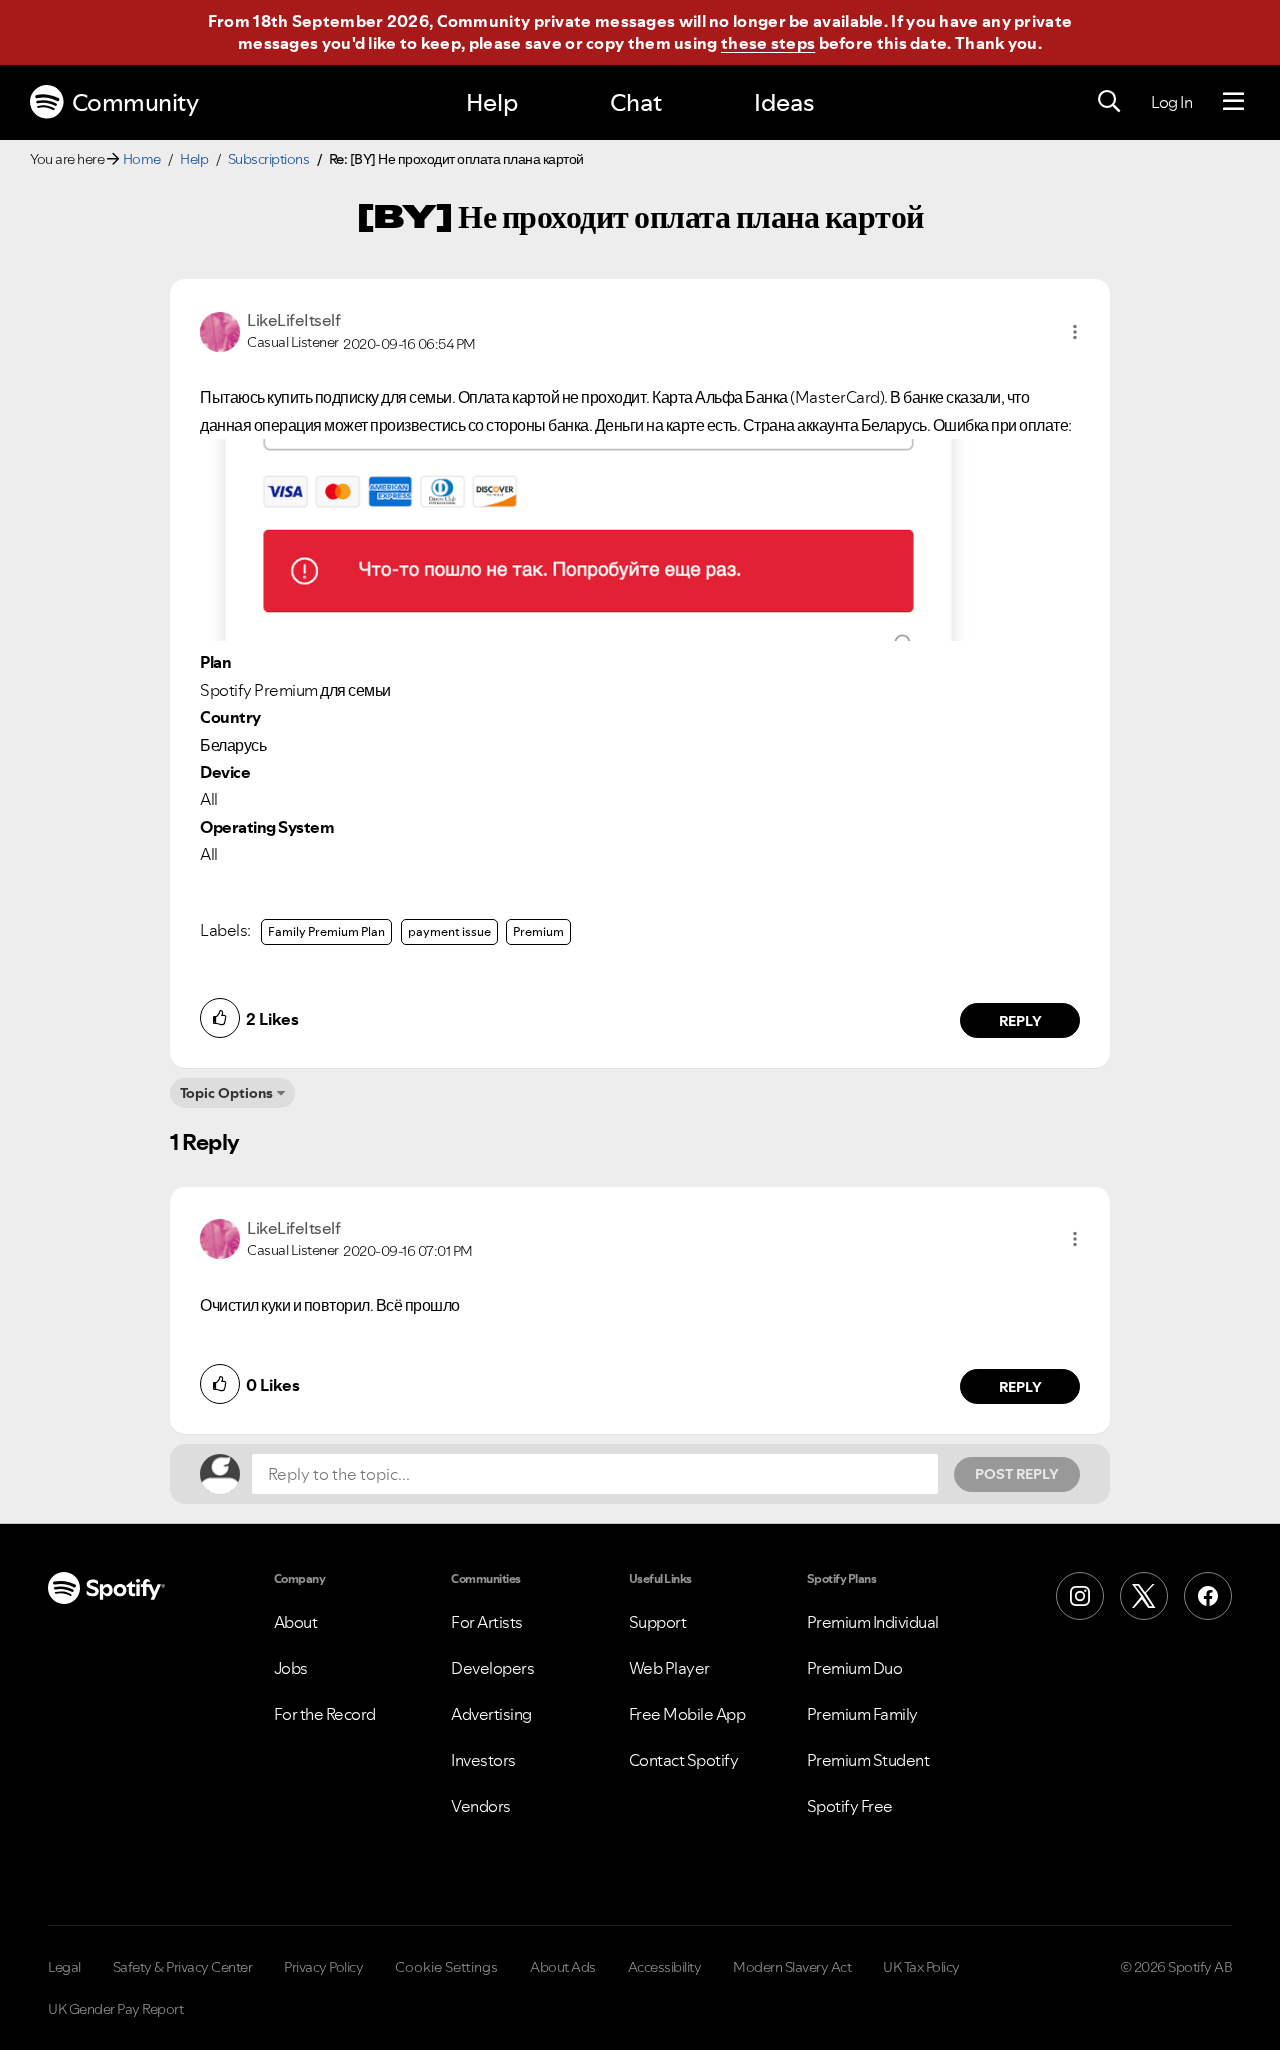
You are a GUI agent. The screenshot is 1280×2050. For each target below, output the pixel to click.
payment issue (449, 931)
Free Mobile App (687, 1714)
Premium (538, 931)
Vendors (481, 1806)
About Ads (563, 1967)
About (296, 1622)
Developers (492, 1668)
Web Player (669, 1668)
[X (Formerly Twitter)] (1144, 1596)
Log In (1171, 102)
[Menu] (1233, 102)
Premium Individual (873, 1622)
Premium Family (862, 1714)
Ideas (784, 102)
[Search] (1109, 102)
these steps (768, 43)
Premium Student (868, 1760)
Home (142, 159)
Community (135, 102)
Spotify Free (850, 1806)
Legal (64, 1967)
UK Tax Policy (921, 1967)
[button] (1075, 332)
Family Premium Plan (326, 931)
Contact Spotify (684, 1760)
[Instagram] (1080, 1596)
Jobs (291, 1668)
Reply (1020, 1021)
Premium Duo (855, 1668)
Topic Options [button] (226, 1093)
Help (492, 102)
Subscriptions (269, 159)
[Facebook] (1208, 1596)
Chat (636, 102)
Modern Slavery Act (792, 1967)
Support (658, 1622)
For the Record (325, 1714)
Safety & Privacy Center (183, 1967)
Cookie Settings (446, 1967)
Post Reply (1017, 1474)
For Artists (487, 1622)
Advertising (491, 1714)
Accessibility (665, 1967)
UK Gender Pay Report (115, 2009)
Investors (483, 1760)
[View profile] (220, 330)
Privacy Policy (323, 1967)
